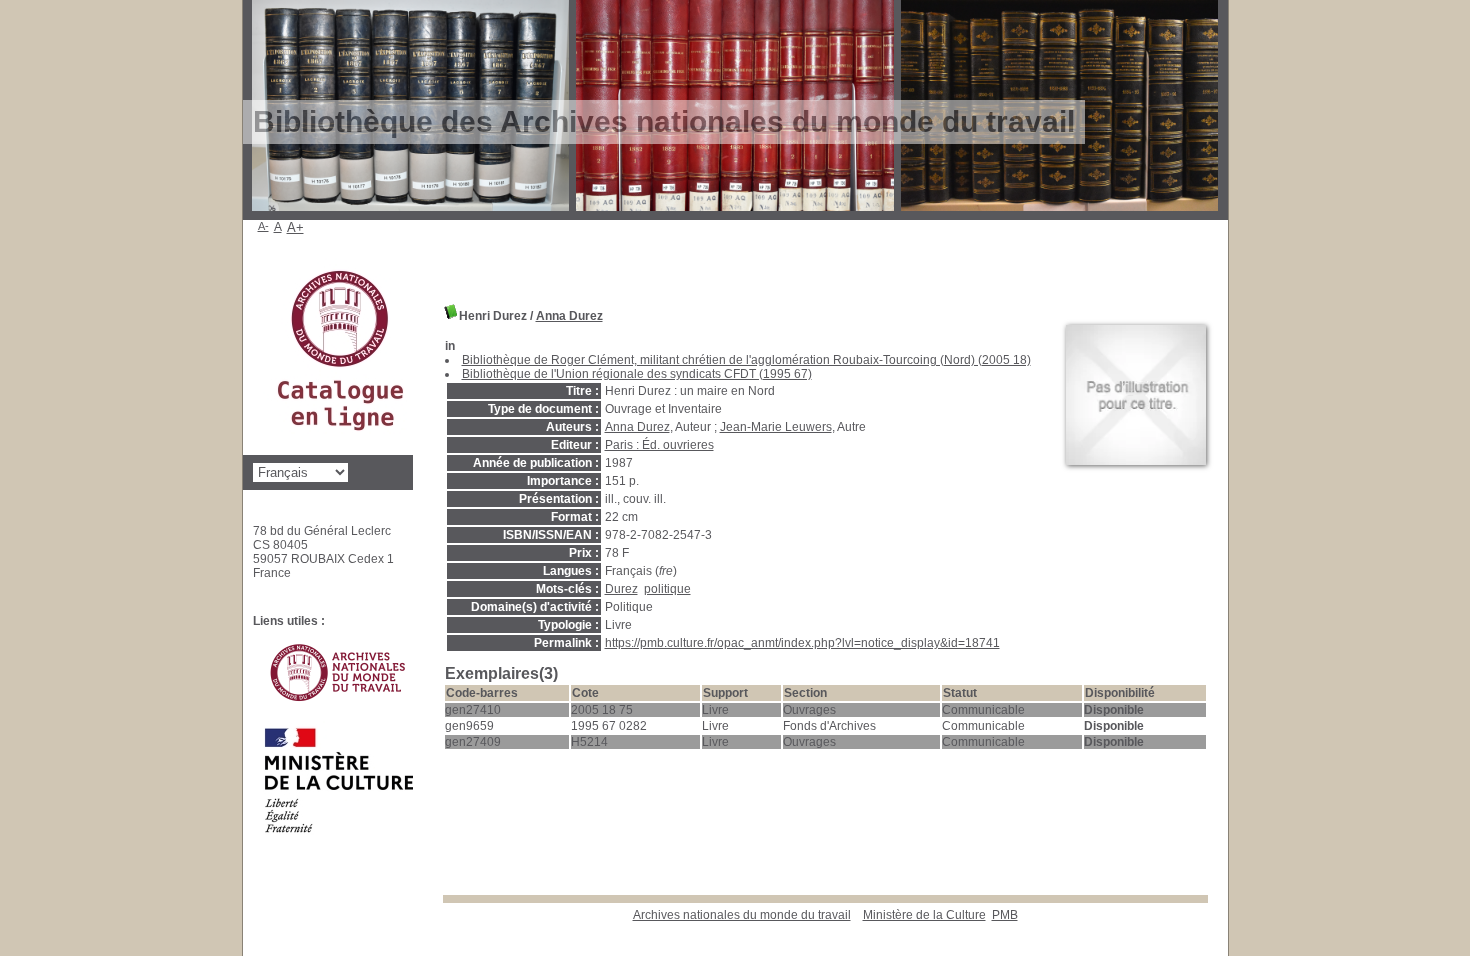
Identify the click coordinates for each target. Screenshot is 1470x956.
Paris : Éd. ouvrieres (659, 445)
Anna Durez (569, 316)
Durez (621, 589)
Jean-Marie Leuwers (776, 427)
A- (263, 226)
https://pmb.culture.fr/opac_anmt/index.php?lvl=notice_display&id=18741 (802, 643)
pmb (1005, 915)
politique (667, 589)
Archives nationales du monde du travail (742, 915)
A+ (295, 227)
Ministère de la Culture (924, 915)
